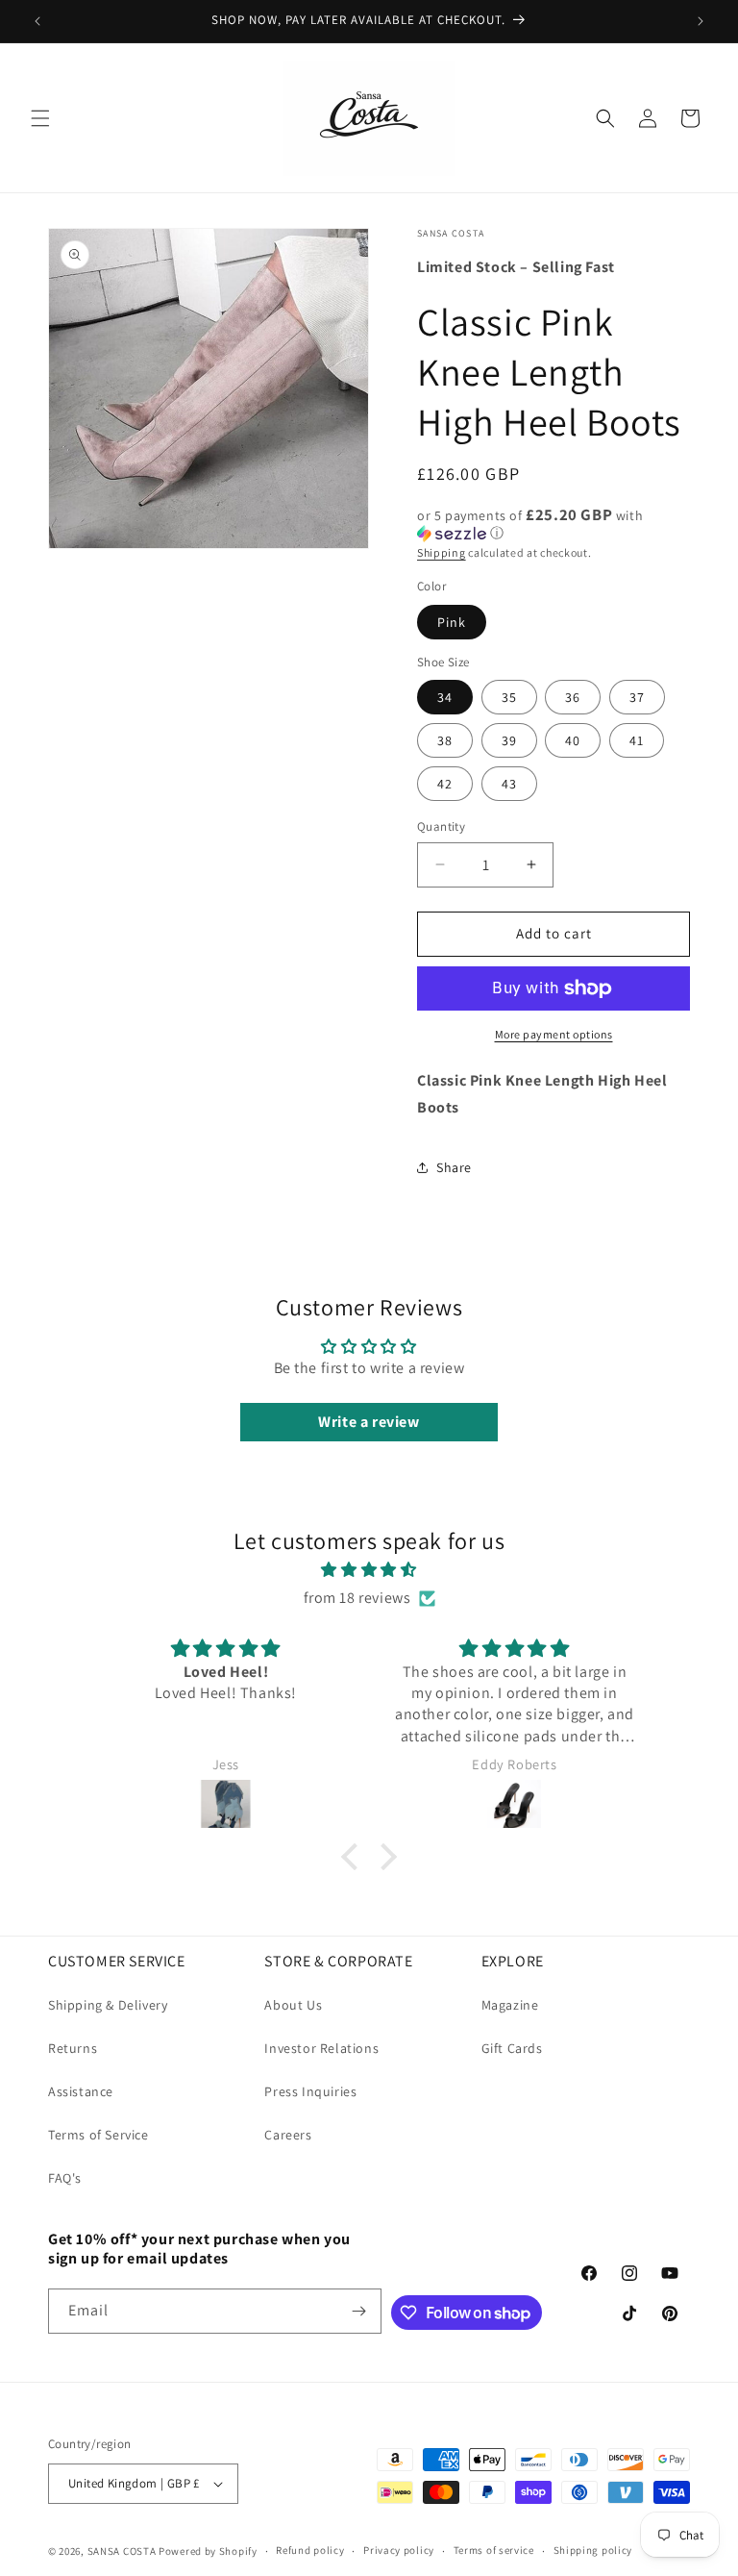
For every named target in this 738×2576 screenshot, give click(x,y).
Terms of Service (98, 2135)
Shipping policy (593, 2550)
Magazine (510, 2005)
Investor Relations (321, 2048)
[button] (40, 118)
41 (637, 740)
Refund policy (310, 2550)
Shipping (442, 552)
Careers (288, 2135)
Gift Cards (512, 2048)
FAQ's (65, 2178)
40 (573, 740)
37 (637, 697)
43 (509, 784)
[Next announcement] (701, 21)
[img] (369, 1570)
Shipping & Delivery (108, 2005)
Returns (73, 2048)
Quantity (441, 826)
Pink (452, 622)
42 (445, 784)
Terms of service (494, 2550)
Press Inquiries (310, 2091)
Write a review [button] (369, 1422)
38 (445, 740)
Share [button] (454, 1167)
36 (573, 697)
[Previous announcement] (37, 21)
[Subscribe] (359, 2311)
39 (509, 740)
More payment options (554, 1034)
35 (509, 697)
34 (445, 697)
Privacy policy (399, 2550)
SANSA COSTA (122, 2551)
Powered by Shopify (208, 2551)
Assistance (81, 2091)
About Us (293, 2005)
